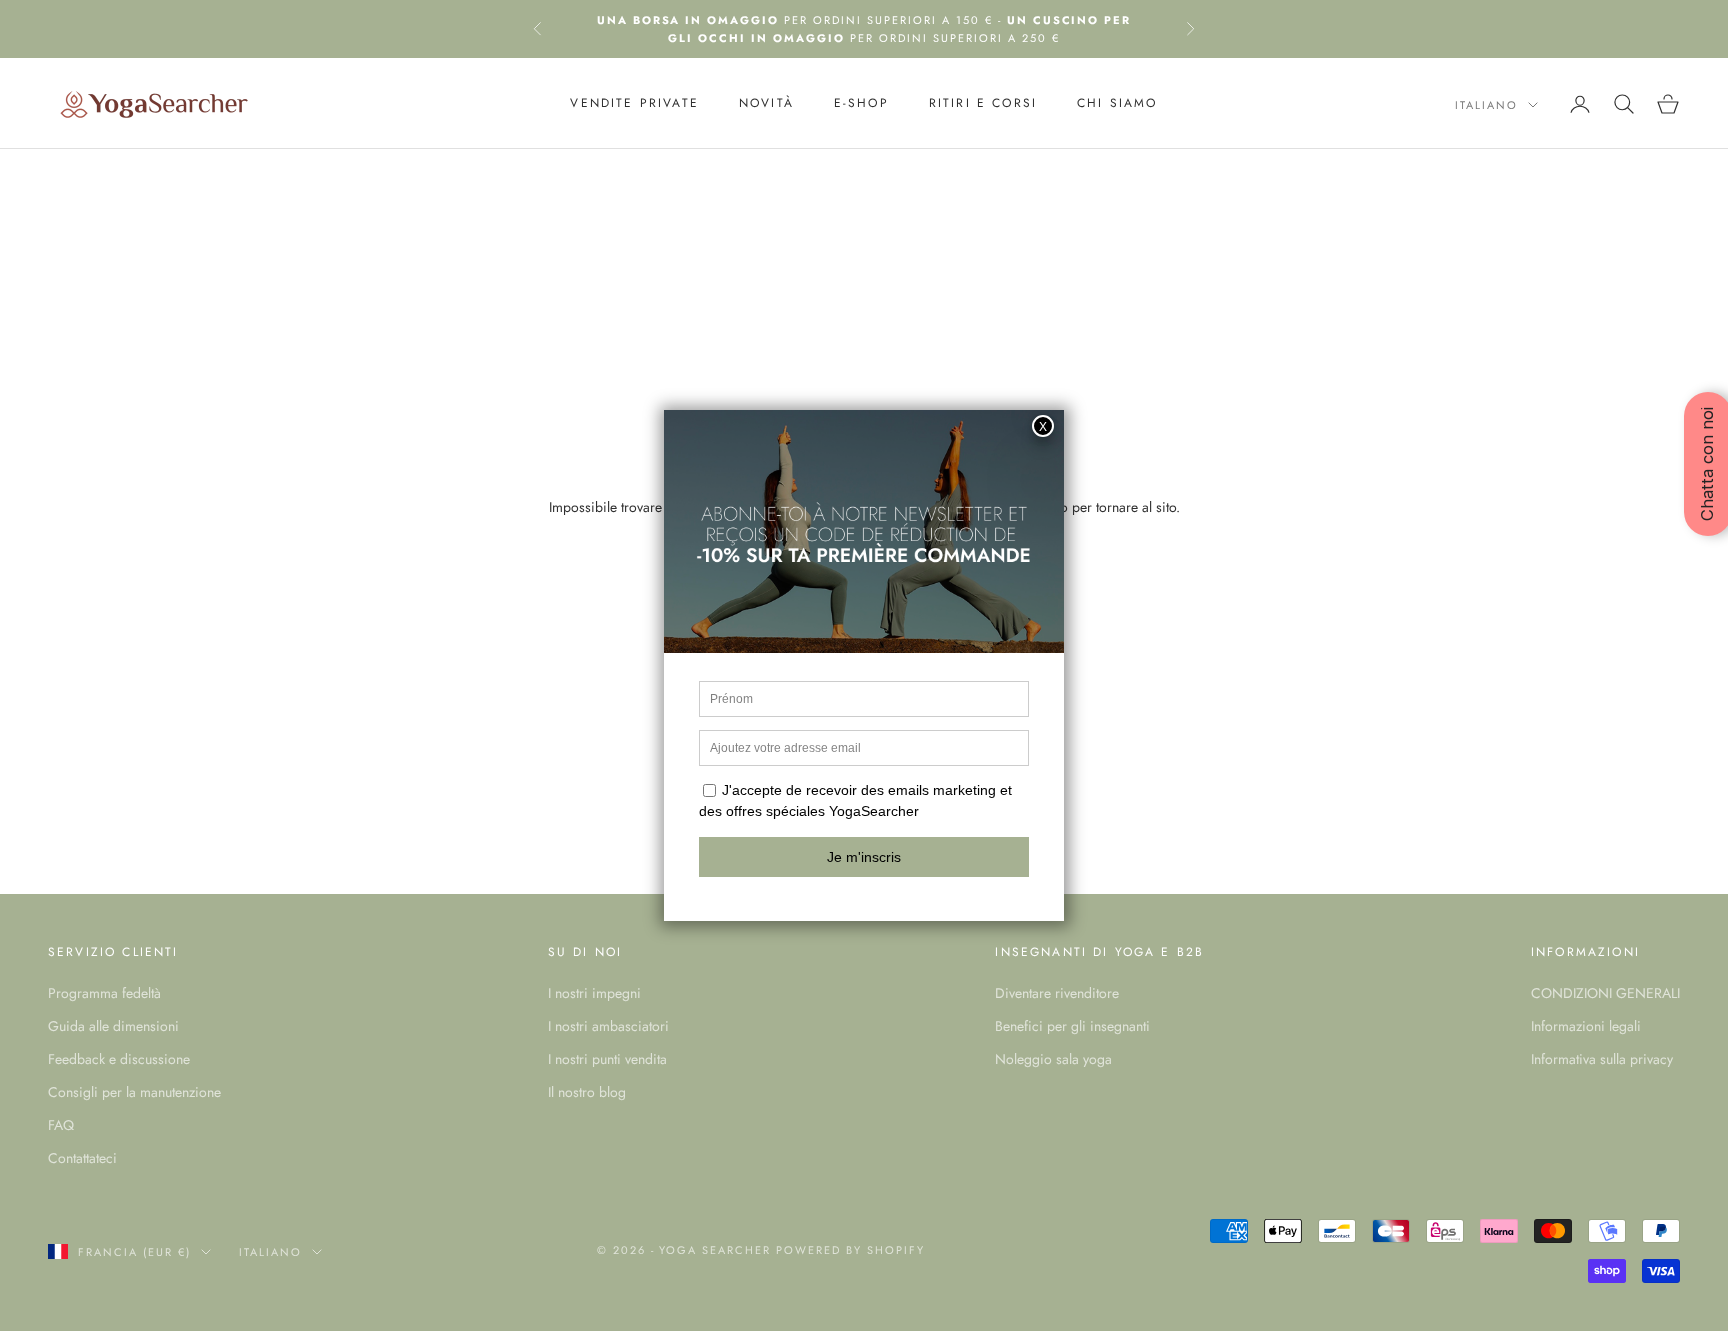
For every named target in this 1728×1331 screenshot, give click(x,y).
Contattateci (82, 1158)
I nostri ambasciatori (608, 1026)
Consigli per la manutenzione (134, 1092)
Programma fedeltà (104, 993)
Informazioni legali (1586, 1026)
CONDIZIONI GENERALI (1605, 993)
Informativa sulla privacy (1602, 1059)
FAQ (61, 1125)
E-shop (861, 104)
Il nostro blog (587, 1092)
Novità (766, 104)
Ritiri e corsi (983, 104)
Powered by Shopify (850, 1250)
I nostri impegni (594, 993)
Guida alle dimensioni (113, 1026)
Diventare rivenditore (1057, 993)
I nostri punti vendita (607, 1059)
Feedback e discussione (119, 1059)
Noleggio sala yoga (1053, 1059)
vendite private (634, 104)
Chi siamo (1117, 104)
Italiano (1486, 105)
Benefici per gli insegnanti (1072, 1026)
